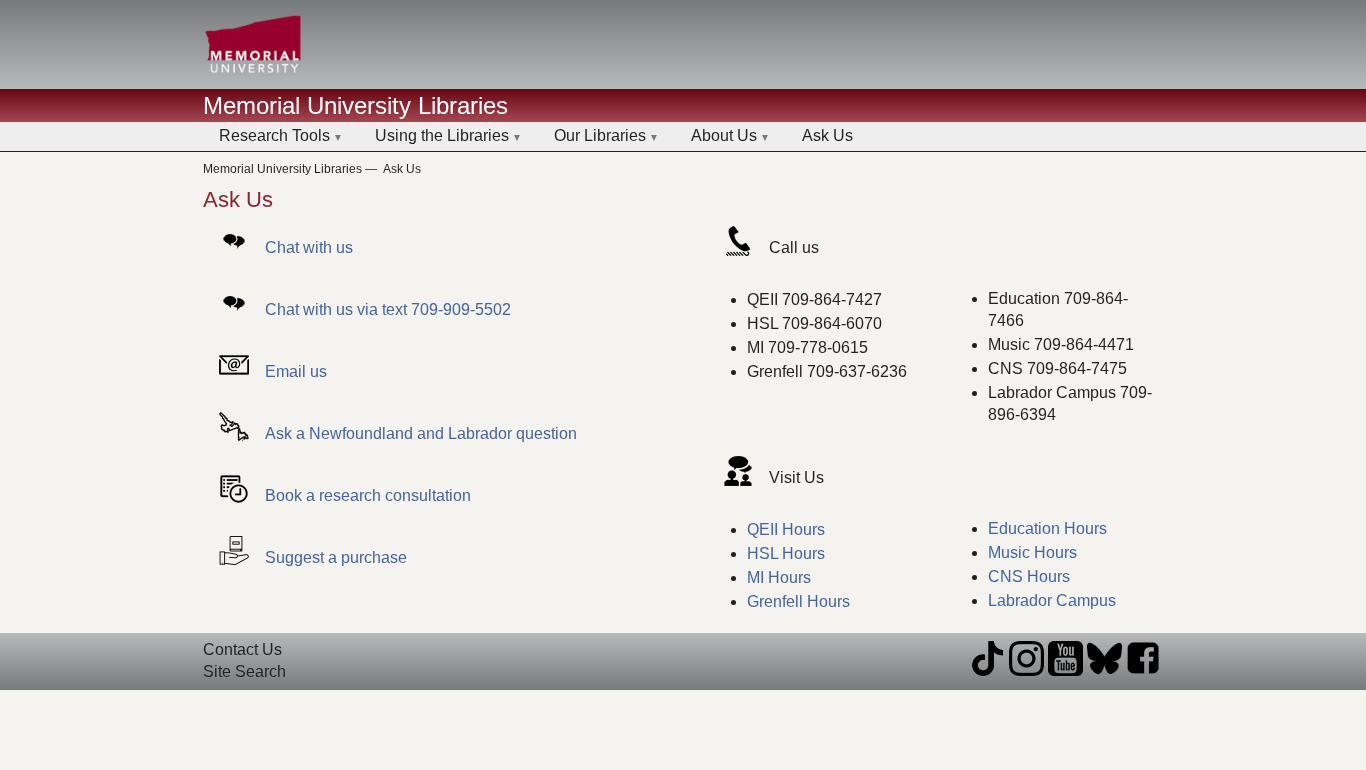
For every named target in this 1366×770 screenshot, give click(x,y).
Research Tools (274, 135)
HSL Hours (786, 553)
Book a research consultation (368, 495)
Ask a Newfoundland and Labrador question (421, 433)
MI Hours (779, 577)
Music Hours (1032, 552)
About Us (724, 135)
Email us (296, 371)
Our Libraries (600, 135)
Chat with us (309, 247)
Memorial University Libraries (355, 105)
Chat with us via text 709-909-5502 (388, 309)
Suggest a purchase (336, 557)
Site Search (244, 671)
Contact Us (242, 649)
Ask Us (827, 135)
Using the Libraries (442, 135)
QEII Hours (786, 529)
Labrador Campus (1052, 600)
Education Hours (1047, 528)
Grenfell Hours (798, 601)
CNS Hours (1029, 576)
